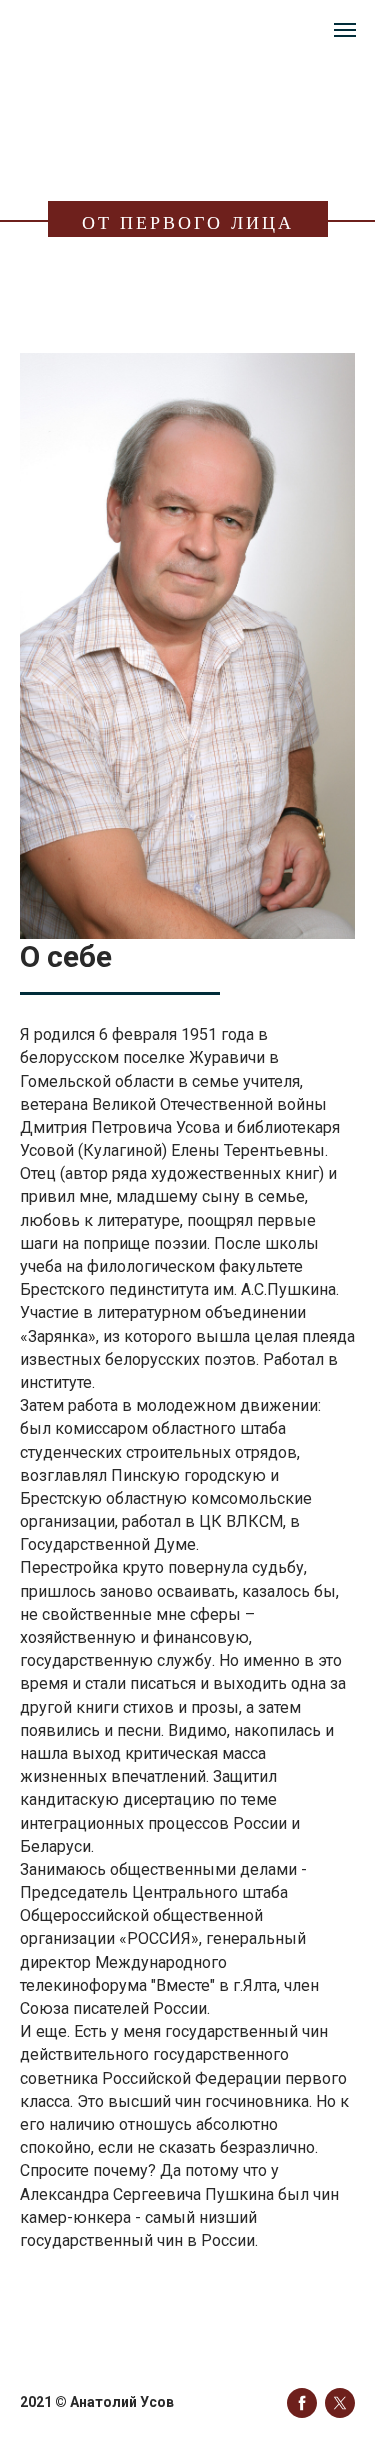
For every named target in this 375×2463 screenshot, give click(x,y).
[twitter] (340, 2403)
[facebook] (302, 2403)
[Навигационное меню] (345, 30)
